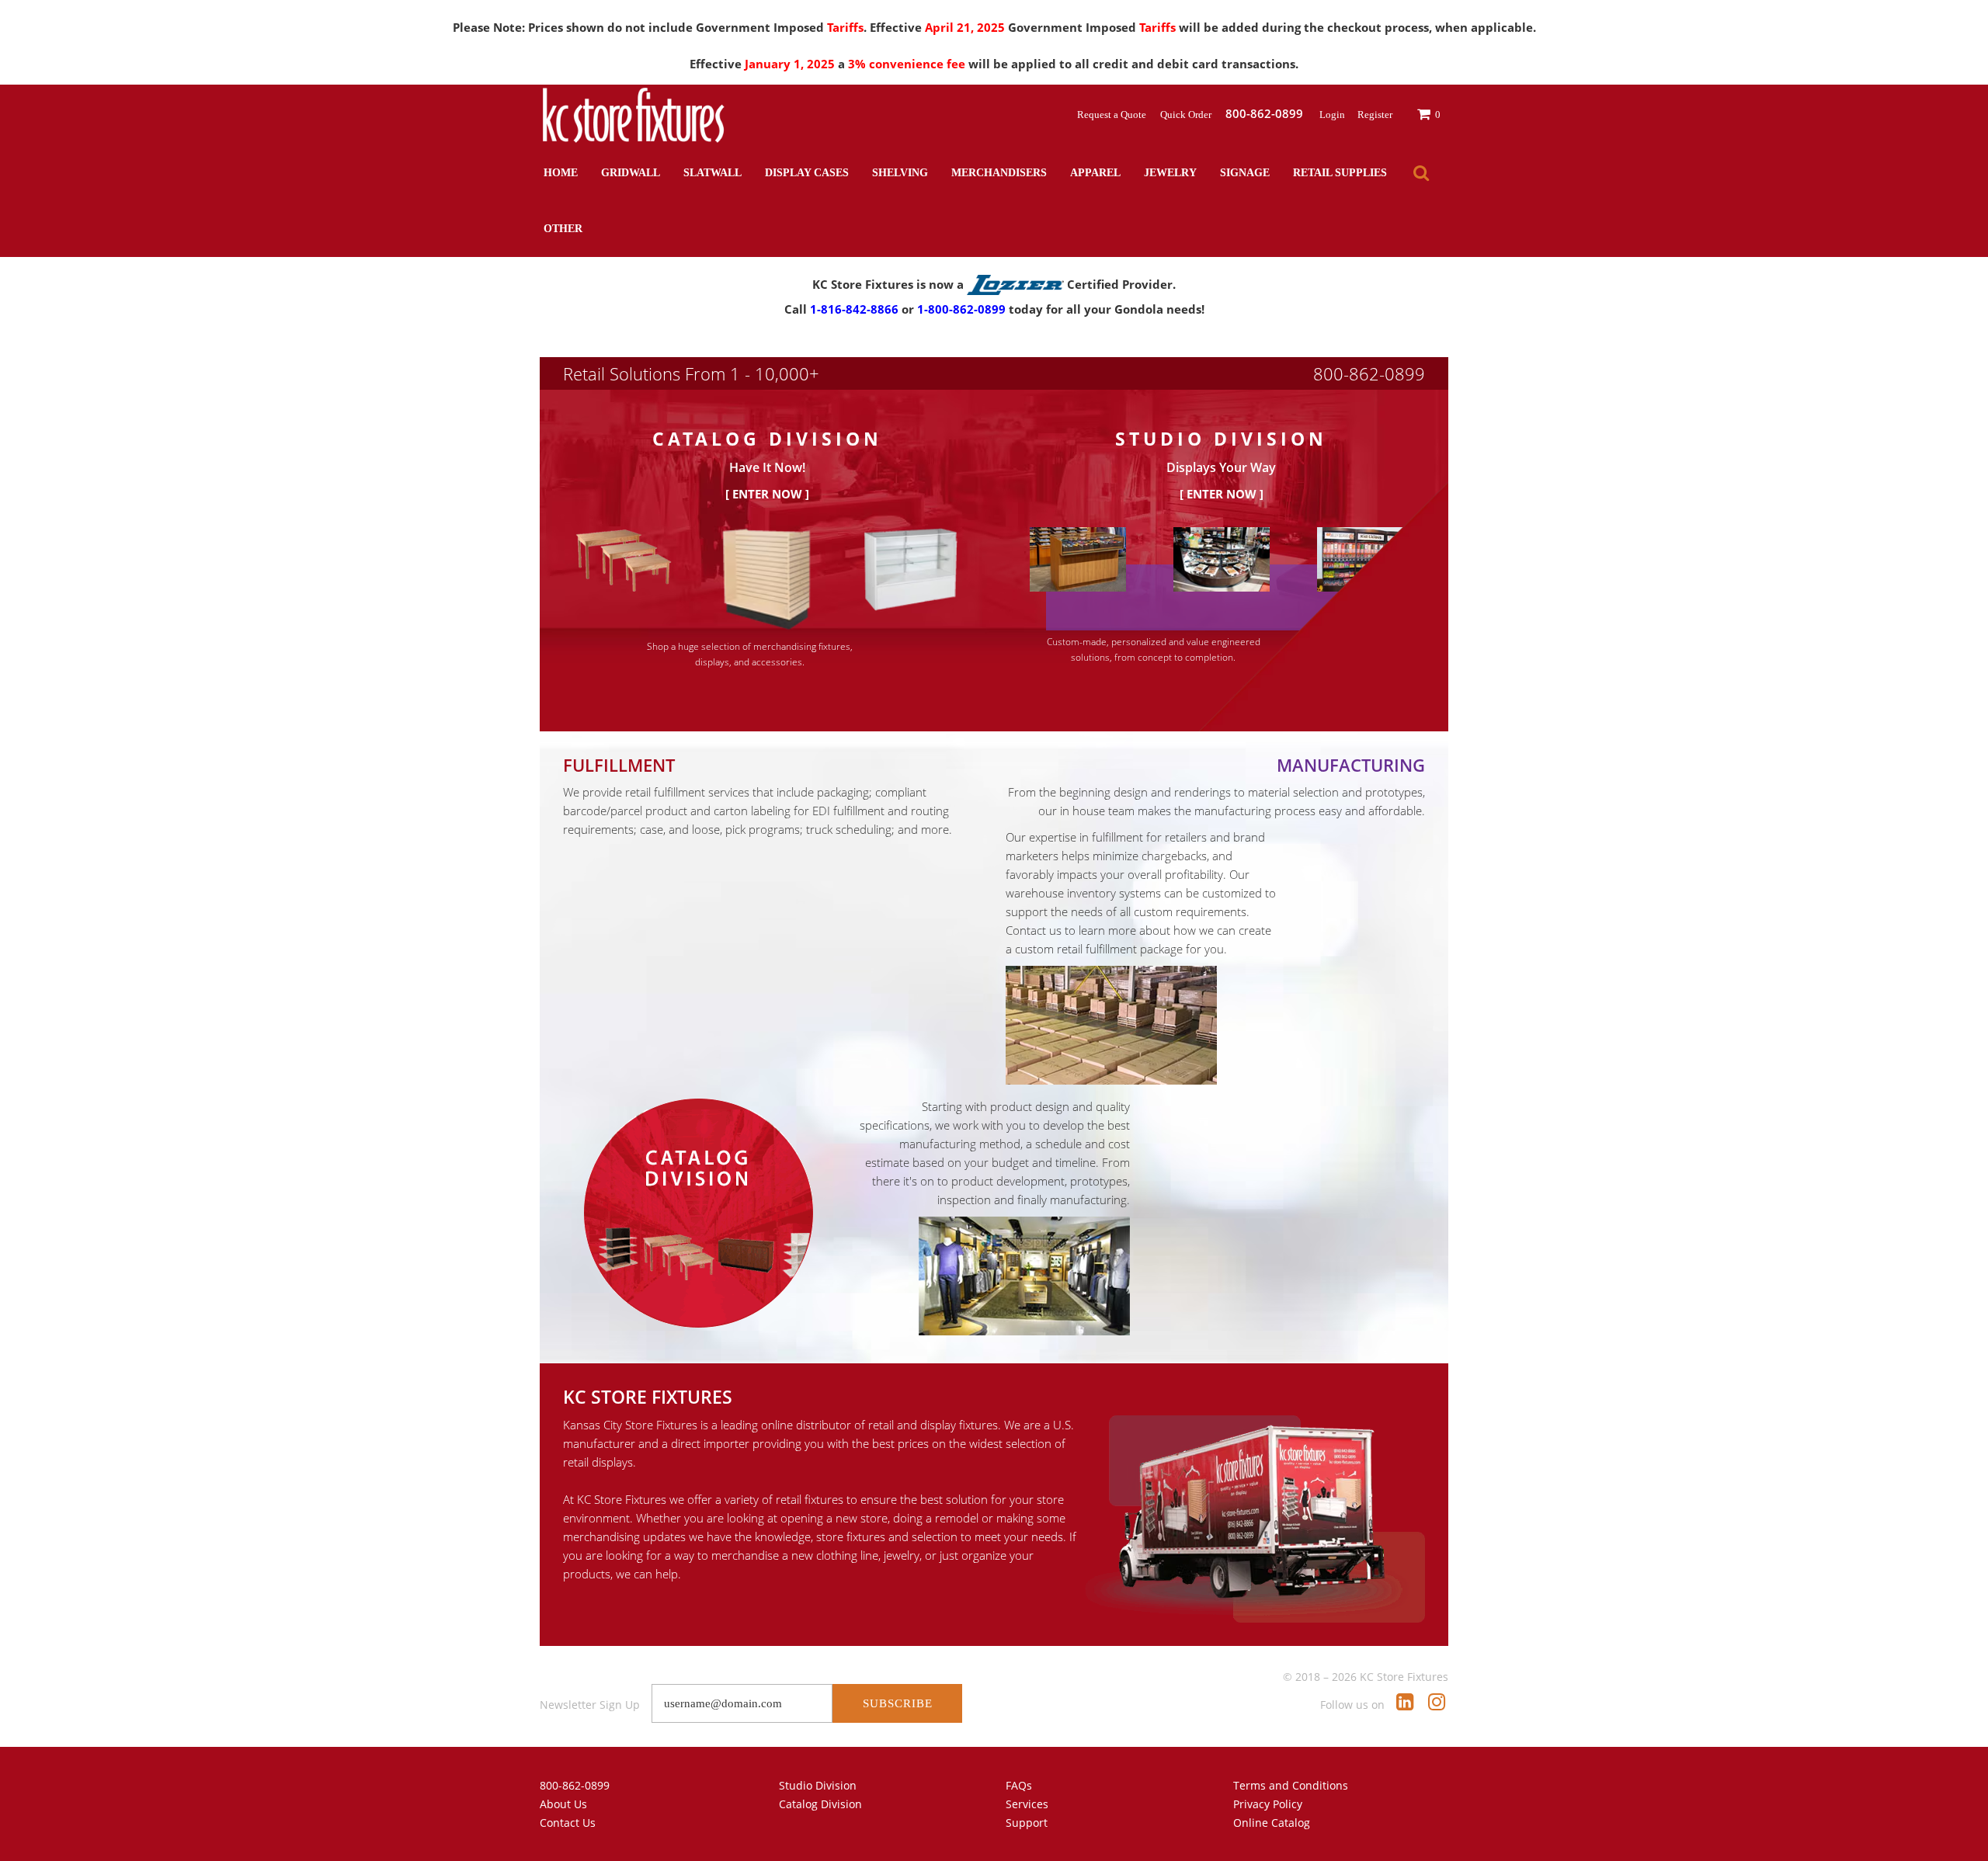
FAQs (1019, 1785)
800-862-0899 (1369, 373)
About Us (563, 1804)
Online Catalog (1272, 1823)
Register (1375, 115)
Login (1332, 115)
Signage (1245, 173)
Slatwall (712, 173)
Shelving (900, 173)
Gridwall (631, 173)
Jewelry (1170, 173)
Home (561, 173)
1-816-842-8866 (854, 309)
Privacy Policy (1268, 1804)
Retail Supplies (1340, 173)
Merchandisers (999, 173)
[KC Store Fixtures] (633, 115)
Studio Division (818, 1785)
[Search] (1421, 173)
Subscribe (898, 1703)
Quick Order (1187, 115)
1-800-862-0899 (961, 309)
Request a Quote (1113, 115)
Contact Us (568, 1823)
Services (1027, 1804)
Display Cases (807, 173)
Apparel (1095, 173)
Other (563, 229)
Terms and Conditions (1291, 1785)
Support (1027, 1823)
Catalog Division (820, 1804)
